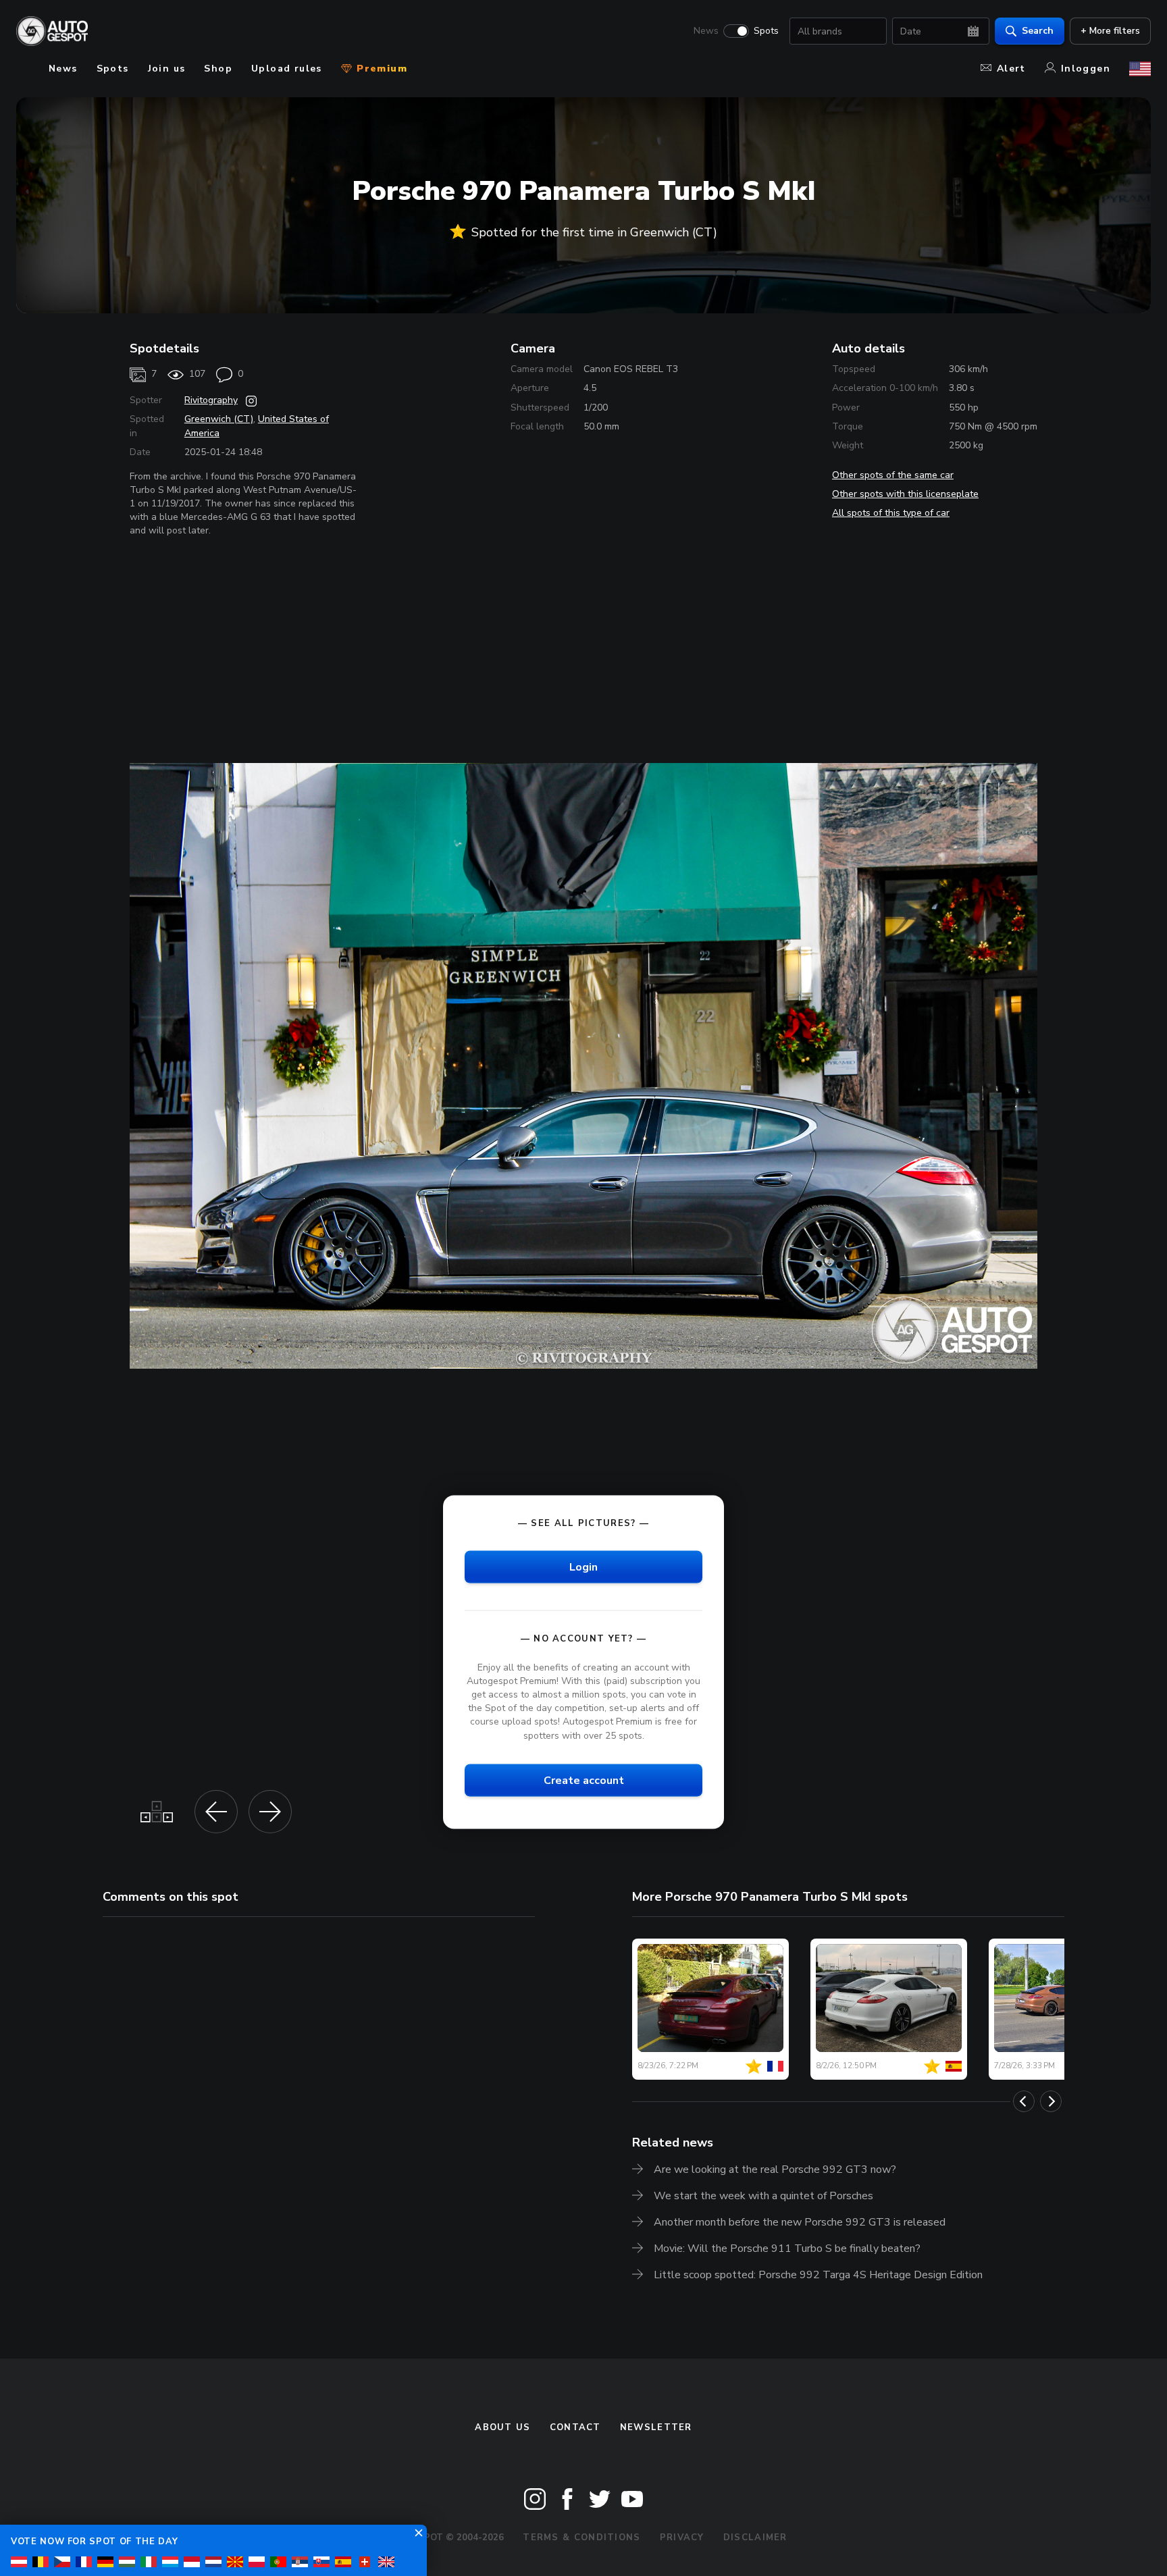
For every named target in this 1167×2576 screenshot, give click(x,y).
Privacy (682, 2538)
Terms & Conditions (581, 2538)
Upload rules (287, 69)
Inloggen (1086, 69)
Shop (218, 69)
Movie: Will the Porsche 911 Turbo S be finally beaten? (787, 2249)
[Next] (1051, 2101)
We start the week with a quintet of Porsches (763, 2196)
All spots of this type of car (891, 513)
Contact (575, 2427)
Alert (1011, 69)
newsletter (656, 2427)
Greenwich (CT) (219, 419)
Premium (380, 69)
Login (583, 1567)
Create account (584, 1780)
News (706, 31)
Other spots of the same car (893, 475)
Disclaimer (755, 2538)
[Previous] (1024, 2101)
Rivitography (211, 400)
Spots (766, 31)
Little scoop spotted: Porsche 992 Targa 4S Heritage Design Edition (818, 2275)
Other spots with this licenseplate (905, 494)
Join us (167, 69)
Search (1038, 31)
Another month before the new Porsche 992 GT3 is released (800, 2222)
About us (502, 2427)
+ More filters (1110, 31)
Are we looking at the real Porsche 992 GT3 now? (775, 2170)
